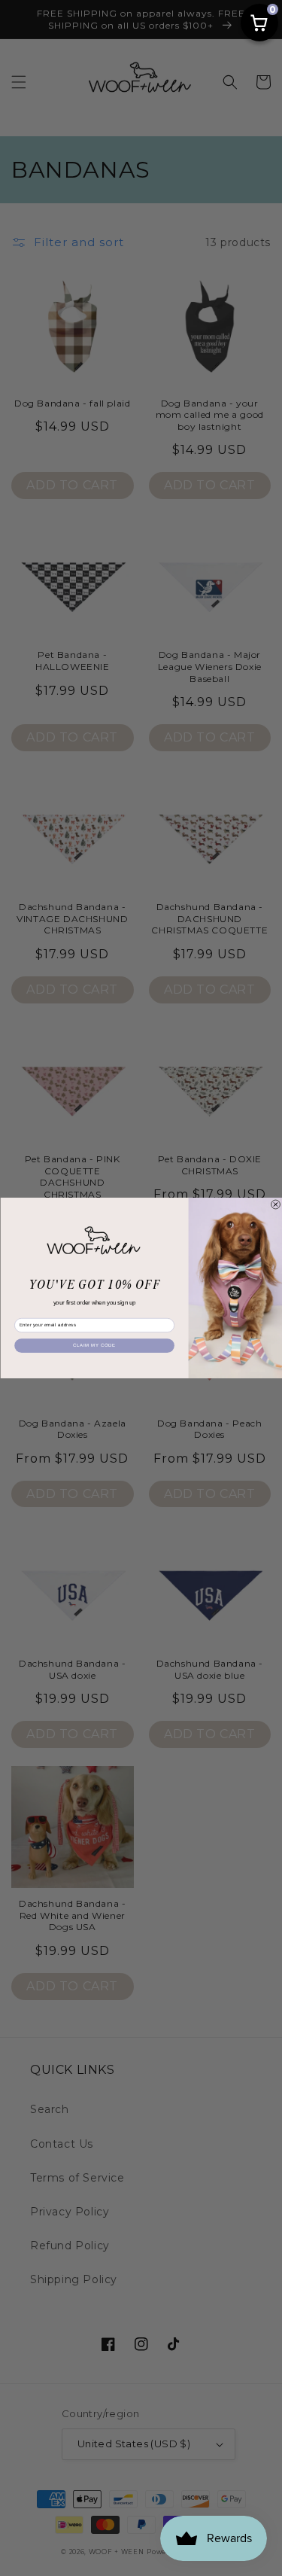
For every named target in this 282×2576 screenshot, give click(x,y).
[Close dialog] (275, 1204)
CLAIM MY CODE (94, 1345)
